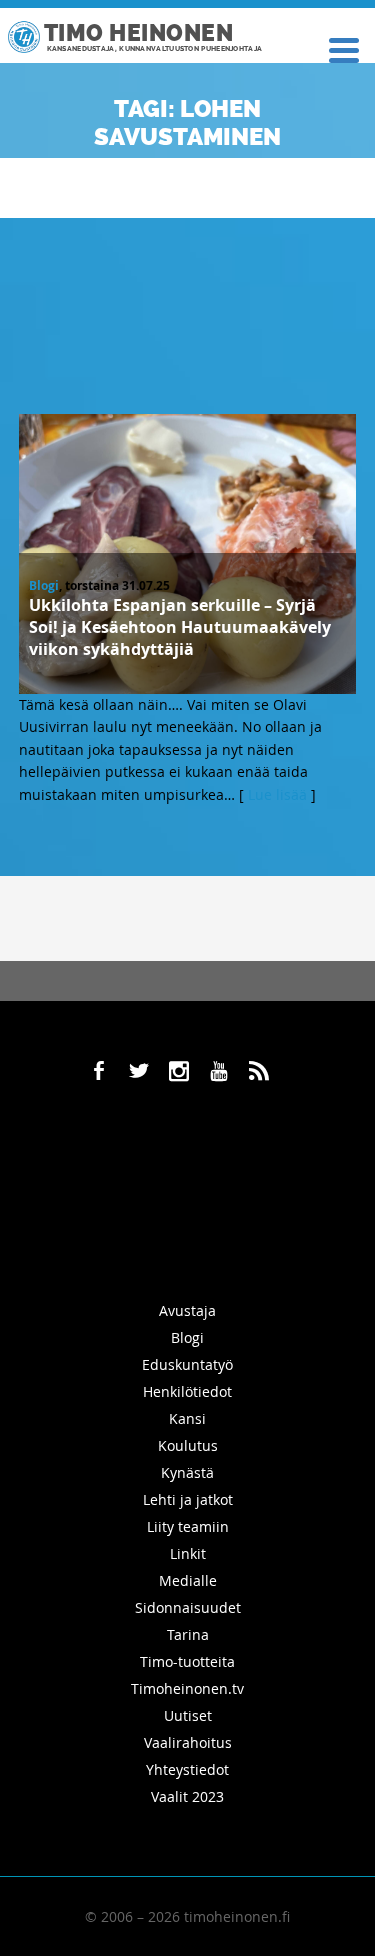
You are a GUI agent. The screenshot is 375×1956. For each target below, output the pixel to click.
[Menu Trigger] (343, 48)
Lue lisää (277, 794)
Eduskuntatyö (187, 1364)
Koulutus (188, 1445)
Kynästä (187, 1472)
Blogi (44, 585)
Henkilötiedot (187, 1391)
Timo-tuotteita (187, 1661)
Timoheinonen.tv (187, 1688)
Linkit (188, 1553)
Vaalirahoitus (188, 1742)
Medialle (188, 1580)
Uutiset (188, 1715)
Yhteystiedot (187, 1769)
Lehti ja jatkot (188, 1499)
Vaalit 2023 (187, 1796)
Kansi (187, 1418)
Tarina (188, 1634)
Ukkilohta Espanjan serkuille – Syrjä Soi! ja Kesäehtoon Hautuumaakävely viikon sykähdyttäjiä (180, 627)
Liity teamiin (188, 1526)
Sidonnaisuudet (188, 1607)
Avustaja (187, 1310)
